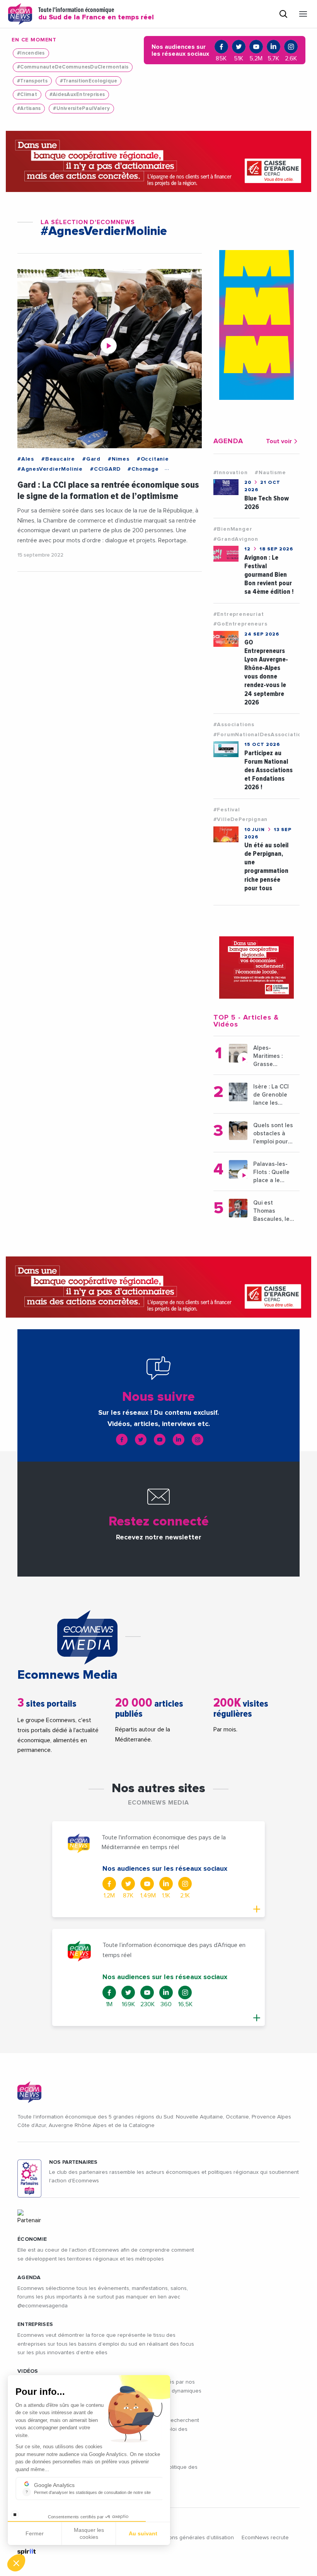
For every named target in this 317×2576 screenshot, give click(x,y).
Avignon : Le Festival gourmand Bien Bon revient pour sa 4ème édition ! (269, 575)
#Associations (234, 725)
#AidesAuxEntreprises (77, 95)
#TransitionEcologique (89, 81)
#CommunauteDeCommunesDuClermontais (73, 67)
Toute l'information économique (96, 14)
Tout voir (279, 441)
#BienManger (233, 529)
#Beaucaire (58, 459)
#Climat (27, 95)
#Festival (227, 810)
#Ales (26, 459)
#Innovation (231, 473)
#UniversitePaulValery (81, 109)
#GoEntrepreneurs (240, 624)
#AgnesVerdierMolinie (50, 469)
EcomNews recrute (265, 2538)
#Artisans (29, 109)
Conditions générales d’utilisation (193, 2538)
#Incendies (31, 53)
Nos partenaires (73, 2162)
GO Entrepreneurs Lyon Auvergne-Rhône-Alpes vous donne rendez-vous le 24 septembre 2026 (266, 672)
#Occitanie (153, 459)
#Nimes (119, 459)
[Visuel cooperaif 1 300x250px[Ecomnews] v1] (256, 967)
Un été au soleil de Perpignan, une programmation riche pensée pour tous (266, 866)
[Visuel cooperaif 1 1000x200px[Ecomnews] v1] (158, 161)
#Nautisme (270, 473)
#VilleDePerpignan (241, 819)
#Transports (32, 81)
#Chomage (143, 469)
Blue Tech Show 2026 (267, 503)
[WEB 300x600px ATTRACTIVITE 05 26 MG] (256, 325)
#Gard (91, 459)
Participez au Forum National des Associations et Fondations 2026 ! (268, 770)
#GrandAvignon (236, 539)
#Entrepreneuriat (239, 614)
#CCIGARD (105, 469)
